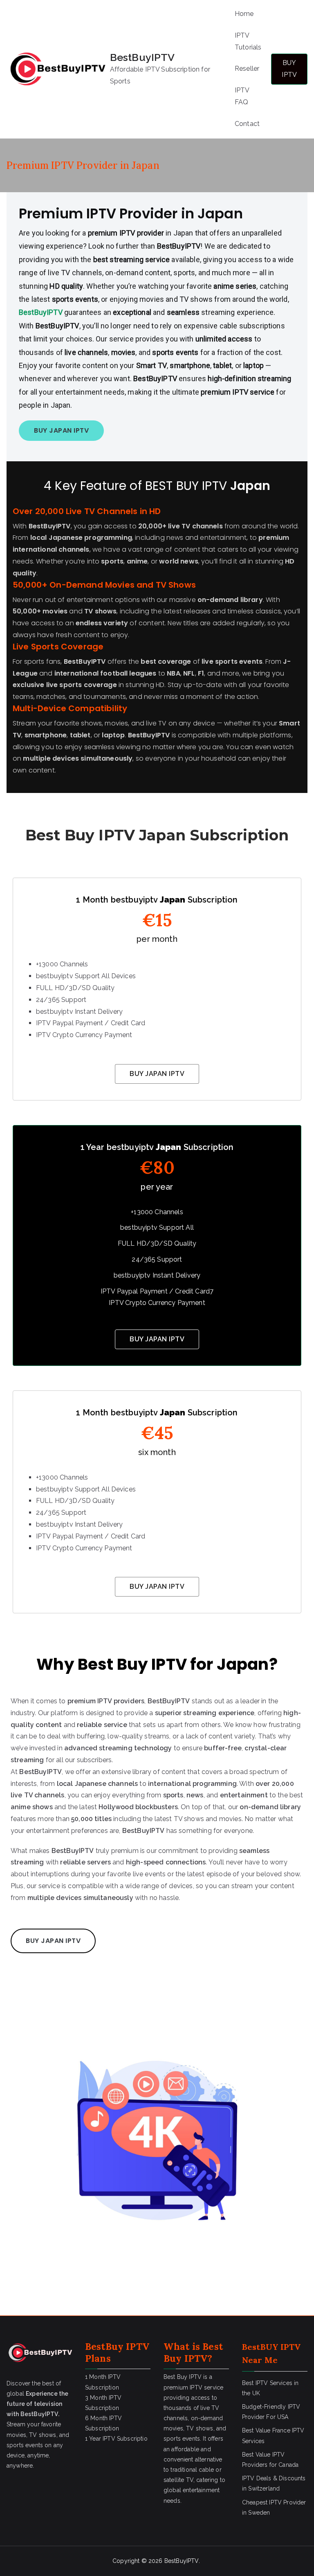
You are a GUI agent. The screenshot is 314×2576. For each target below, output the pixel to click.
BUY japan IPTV (157, 1339)
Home (244, 14)
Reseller (247, 68)
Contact (247, 124)
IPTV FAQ (242, 96)
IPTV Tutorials (248, 41)
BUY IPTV (289, 69)
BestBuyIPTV (142, 57)
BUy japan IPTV (157, 1074)
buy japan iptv (61, 430)
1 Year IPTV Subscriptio (116, 2439)
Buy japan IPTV (157, 1587)
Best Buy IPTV (193, 2353)
